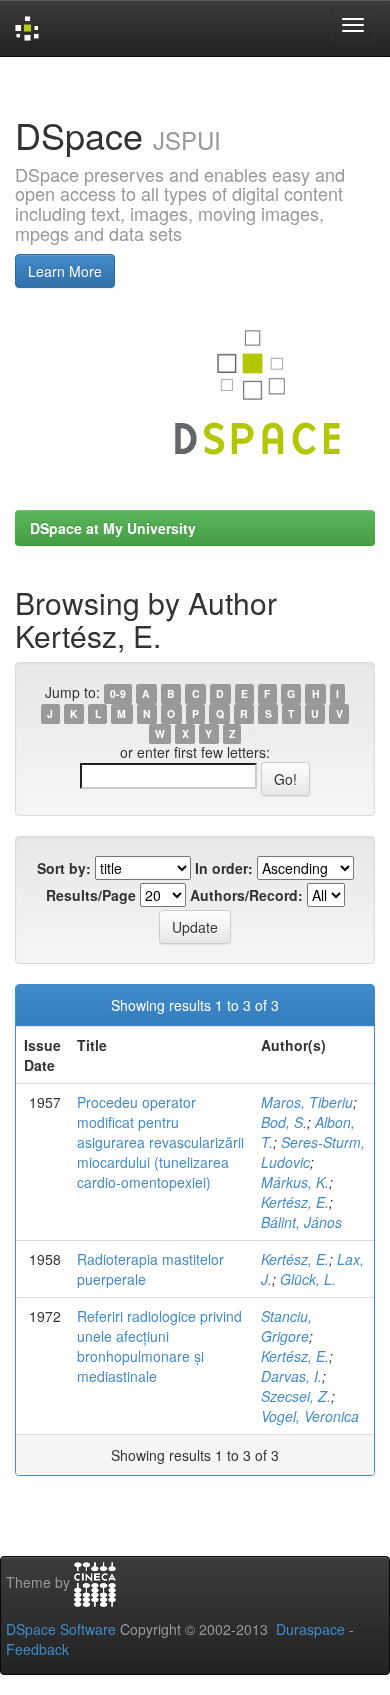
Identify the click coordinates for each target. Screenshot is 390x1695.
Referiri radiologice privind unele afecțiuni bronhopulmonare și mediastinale (159, 1346)
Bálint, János (301, 1222)
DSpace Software (61, 1629)
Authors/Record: (246, 895)
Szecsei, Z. (296, 1396)
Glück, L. (308, 1279)
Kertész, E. (295, 1202)
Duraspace (310, 1629)
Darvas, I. (291, 1376)
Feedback (37, 1649)
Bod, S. (284, 1122)
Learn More (65, 271)
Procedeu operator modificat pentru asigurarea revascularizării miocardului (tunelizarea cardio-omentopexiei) (160, 1142)
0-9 (118, 693)
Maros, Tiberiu (307, 1102)
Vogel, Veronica (310, 1416)
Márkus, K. (295, 1182)
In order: (224, 868)
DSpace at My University (113, 528)
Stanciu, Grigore (286, 1326)
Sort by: (64, 868)
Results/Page (91, 895)
